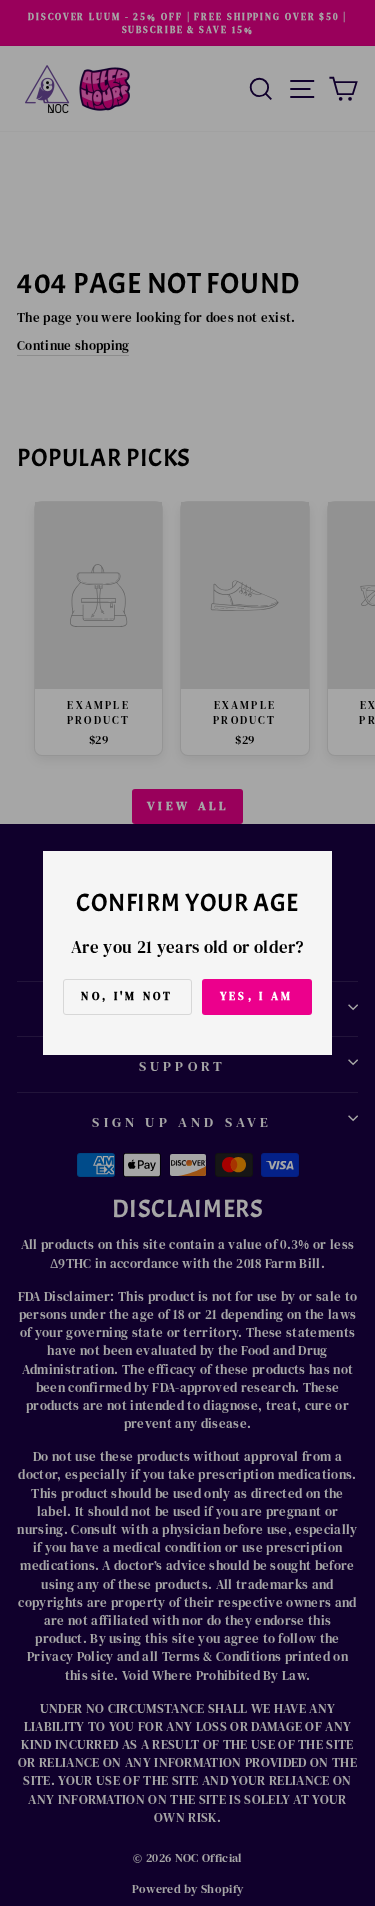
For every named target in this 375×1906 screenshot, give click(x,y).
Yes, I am (257, 996)
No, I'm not (127, 996)
